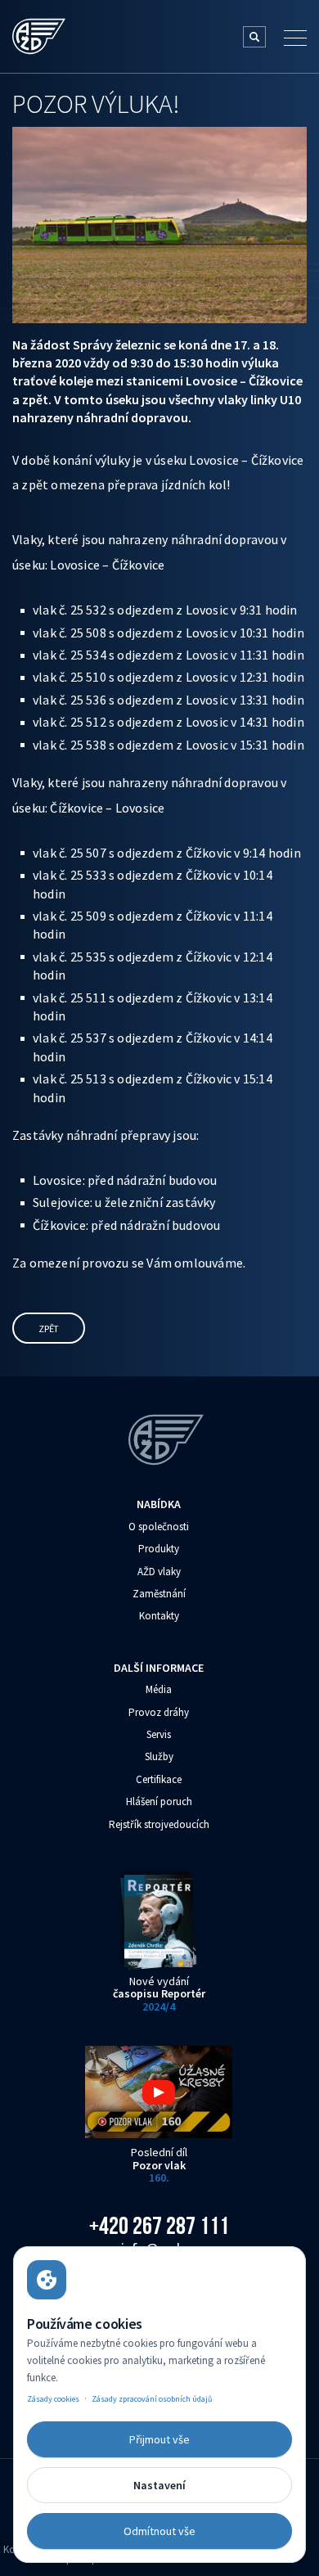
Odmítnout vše (159, 2531)
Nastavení (159, 2485)
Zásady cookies (53, 2399)
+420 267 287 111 (159, 2226)
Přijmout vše (159, 2439)
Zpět (49, 1329)
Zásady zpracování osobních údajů (152, 2399)
